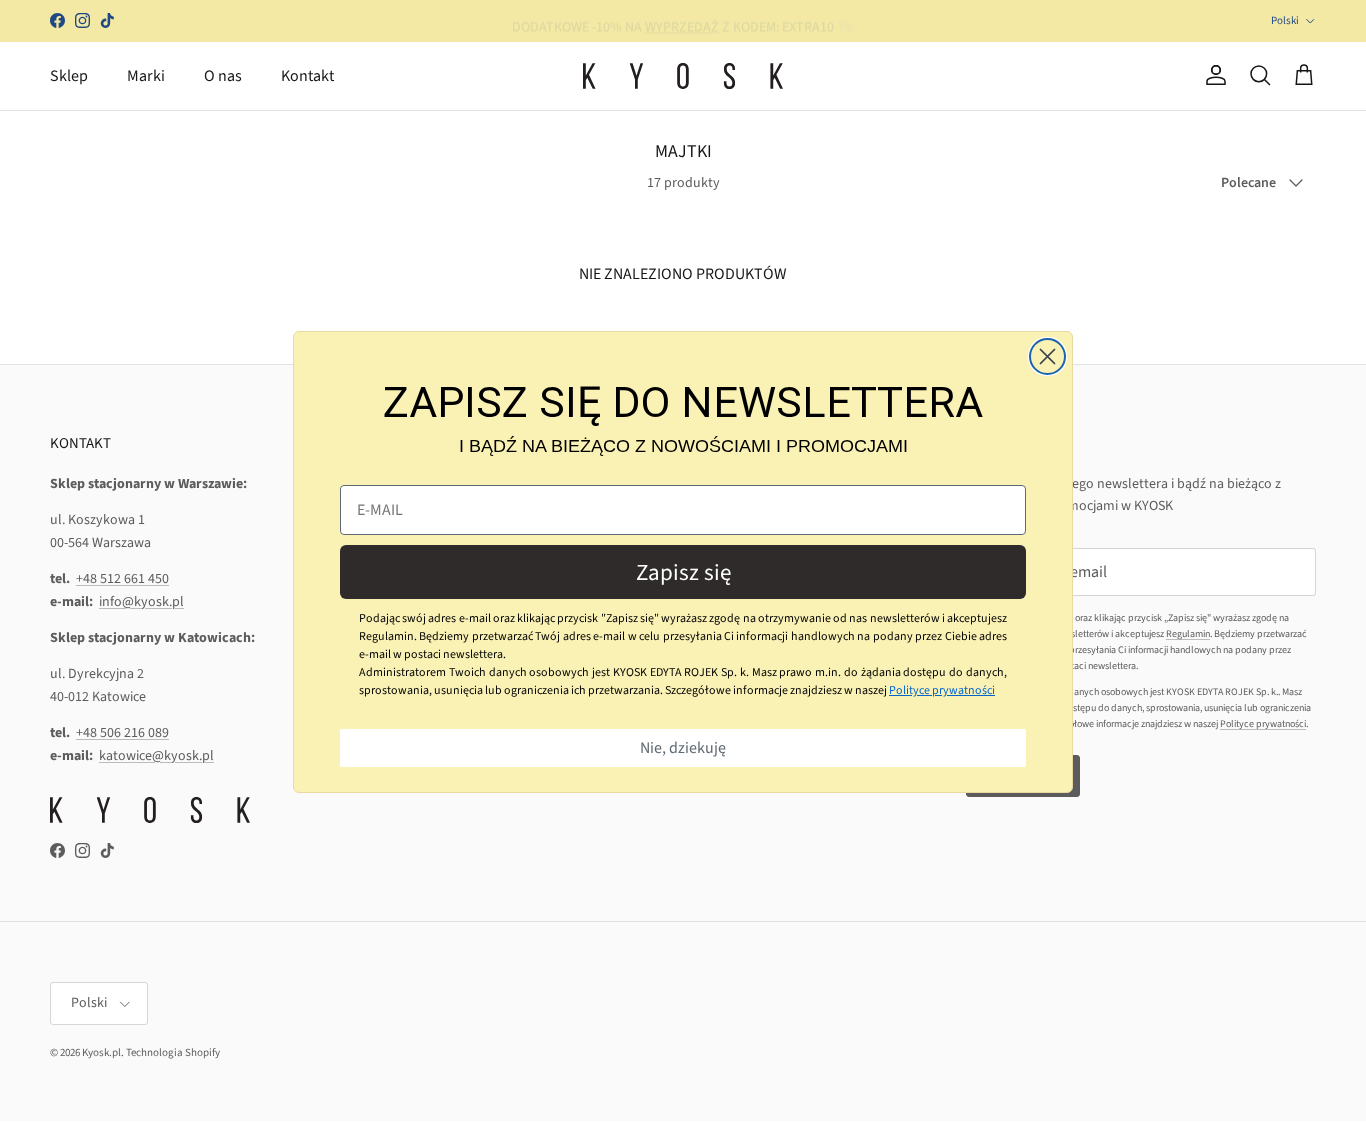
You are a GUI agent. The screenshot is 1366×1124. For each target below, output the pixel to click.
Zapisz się (683, 572)
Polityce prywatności (942, 690)
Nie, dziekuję (683, 748)
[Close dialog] (1047, 356)
